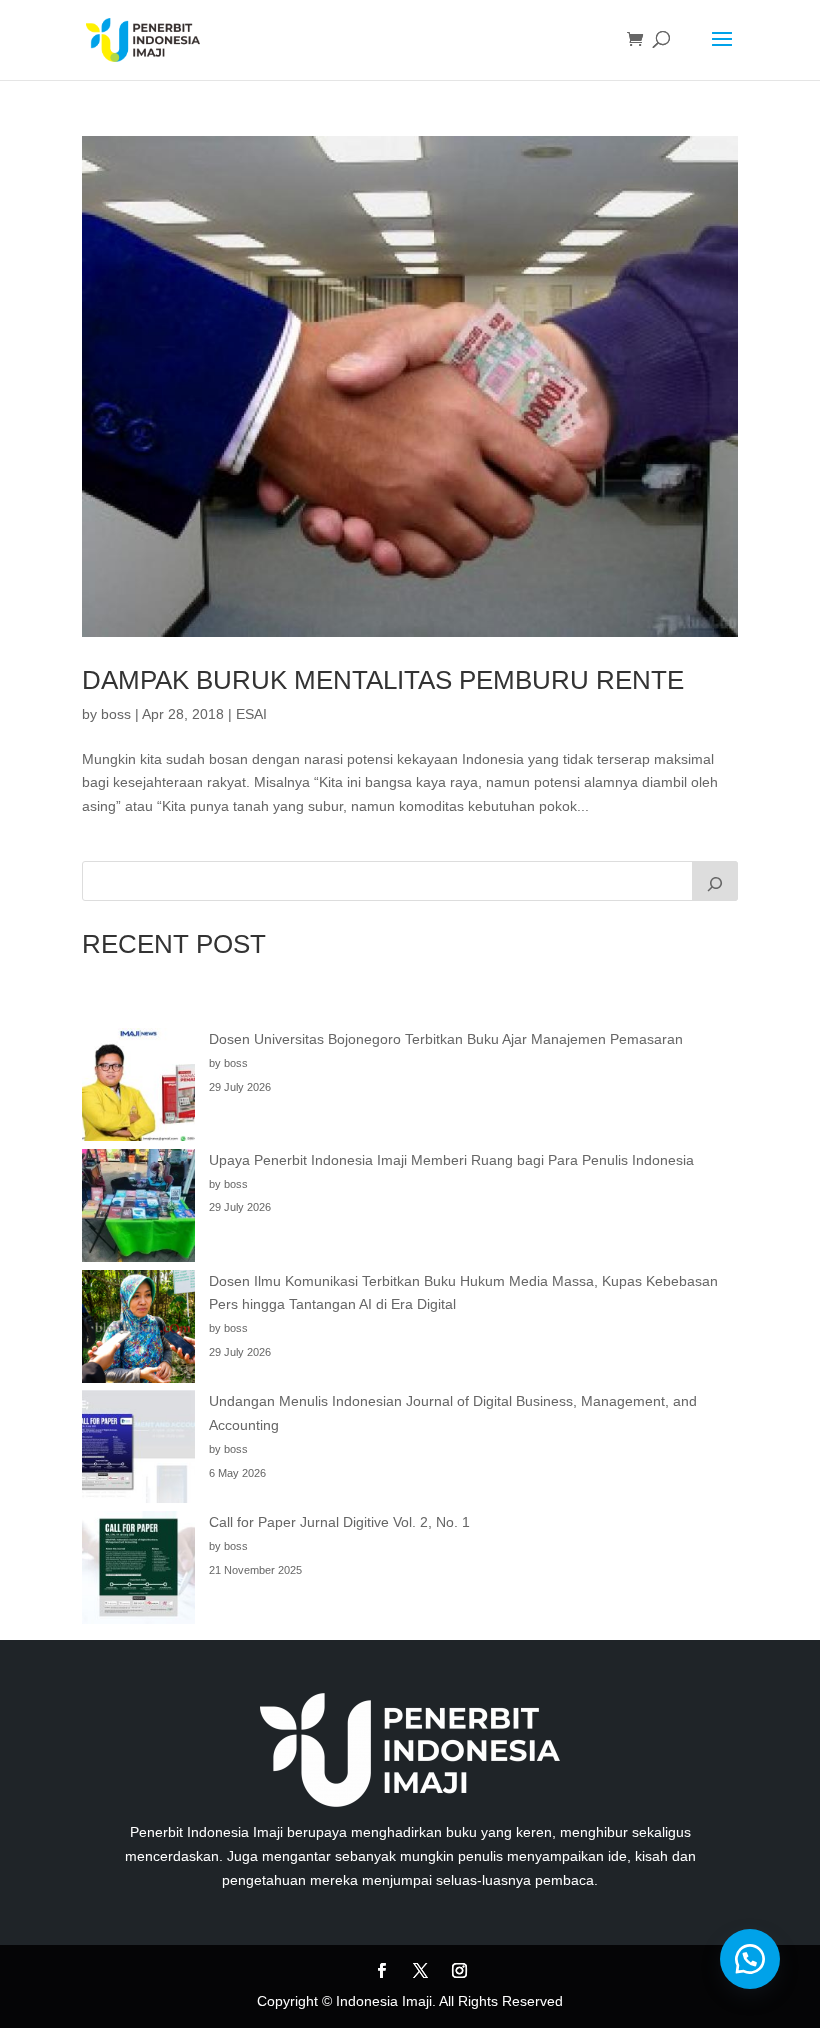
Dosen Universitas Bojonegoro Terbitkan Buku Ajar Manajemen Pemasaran (446, 1039)
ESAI (251, 714)
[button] (750, 1959)
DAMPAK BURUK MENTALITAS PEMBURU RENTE (383, 680)
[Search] (715, 881)
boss (116, 714)
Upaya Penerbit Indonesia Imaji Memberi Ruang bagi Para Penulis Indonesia (451, 1160)
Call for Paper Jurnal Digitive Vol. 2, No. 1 (339, 1522)
